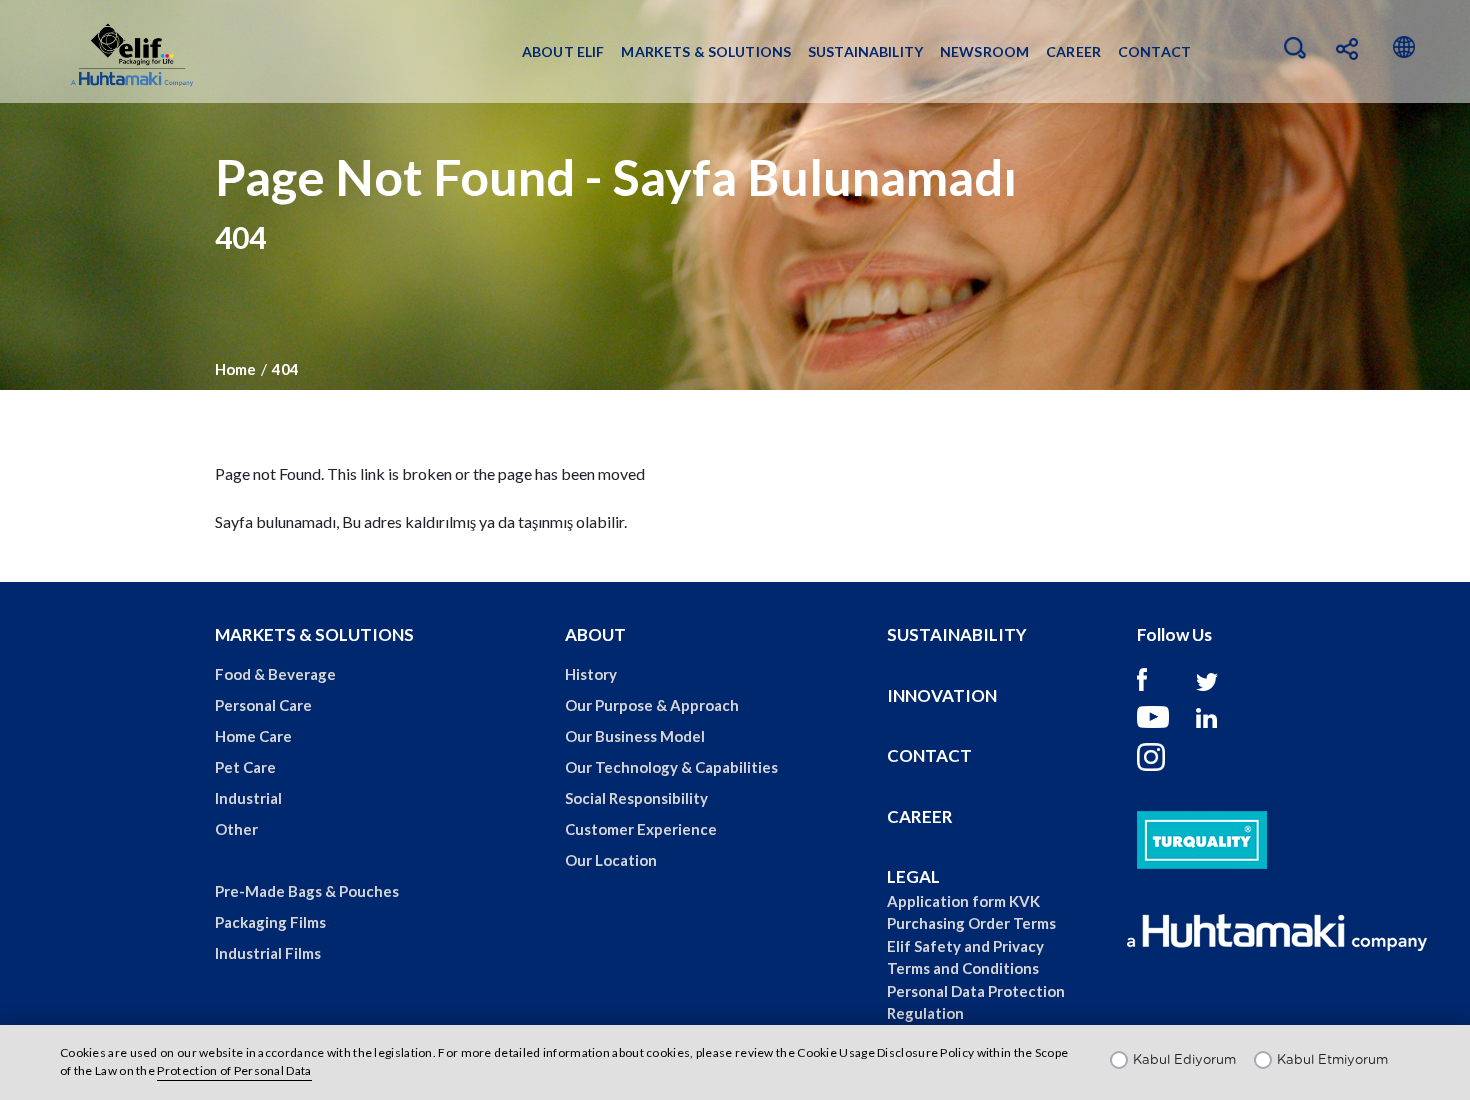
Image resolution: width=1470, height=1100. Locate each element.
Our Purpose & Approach (652, 705)
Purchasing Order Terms (971, 923)
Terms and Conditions (963, 968)
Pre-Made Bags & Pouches (307, 891)
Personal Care (263, 705)
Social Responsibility (636, 798)
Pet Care (245, 767)
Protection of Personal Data (234, 1070)
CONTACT (929, 755)
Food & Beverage (275, 674)
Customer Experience (641, 829)
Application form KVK (963, 901)
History (591, 674)
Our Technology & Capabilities (671, 767)
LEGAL (913, 876)
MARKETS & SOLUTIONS (314, 634)
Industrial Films (268, 953)
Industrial (248, 798)
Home (235, 369)
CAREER (920, 816)
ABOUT (595, 634)
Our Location (611, 860)
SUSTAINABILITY (957, 634)
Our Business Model (635, 736)
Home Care (253, 736)
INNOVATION (942, 695)
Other (236, 829)
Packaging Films (270, 922)
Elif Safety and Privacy (965, 946)
